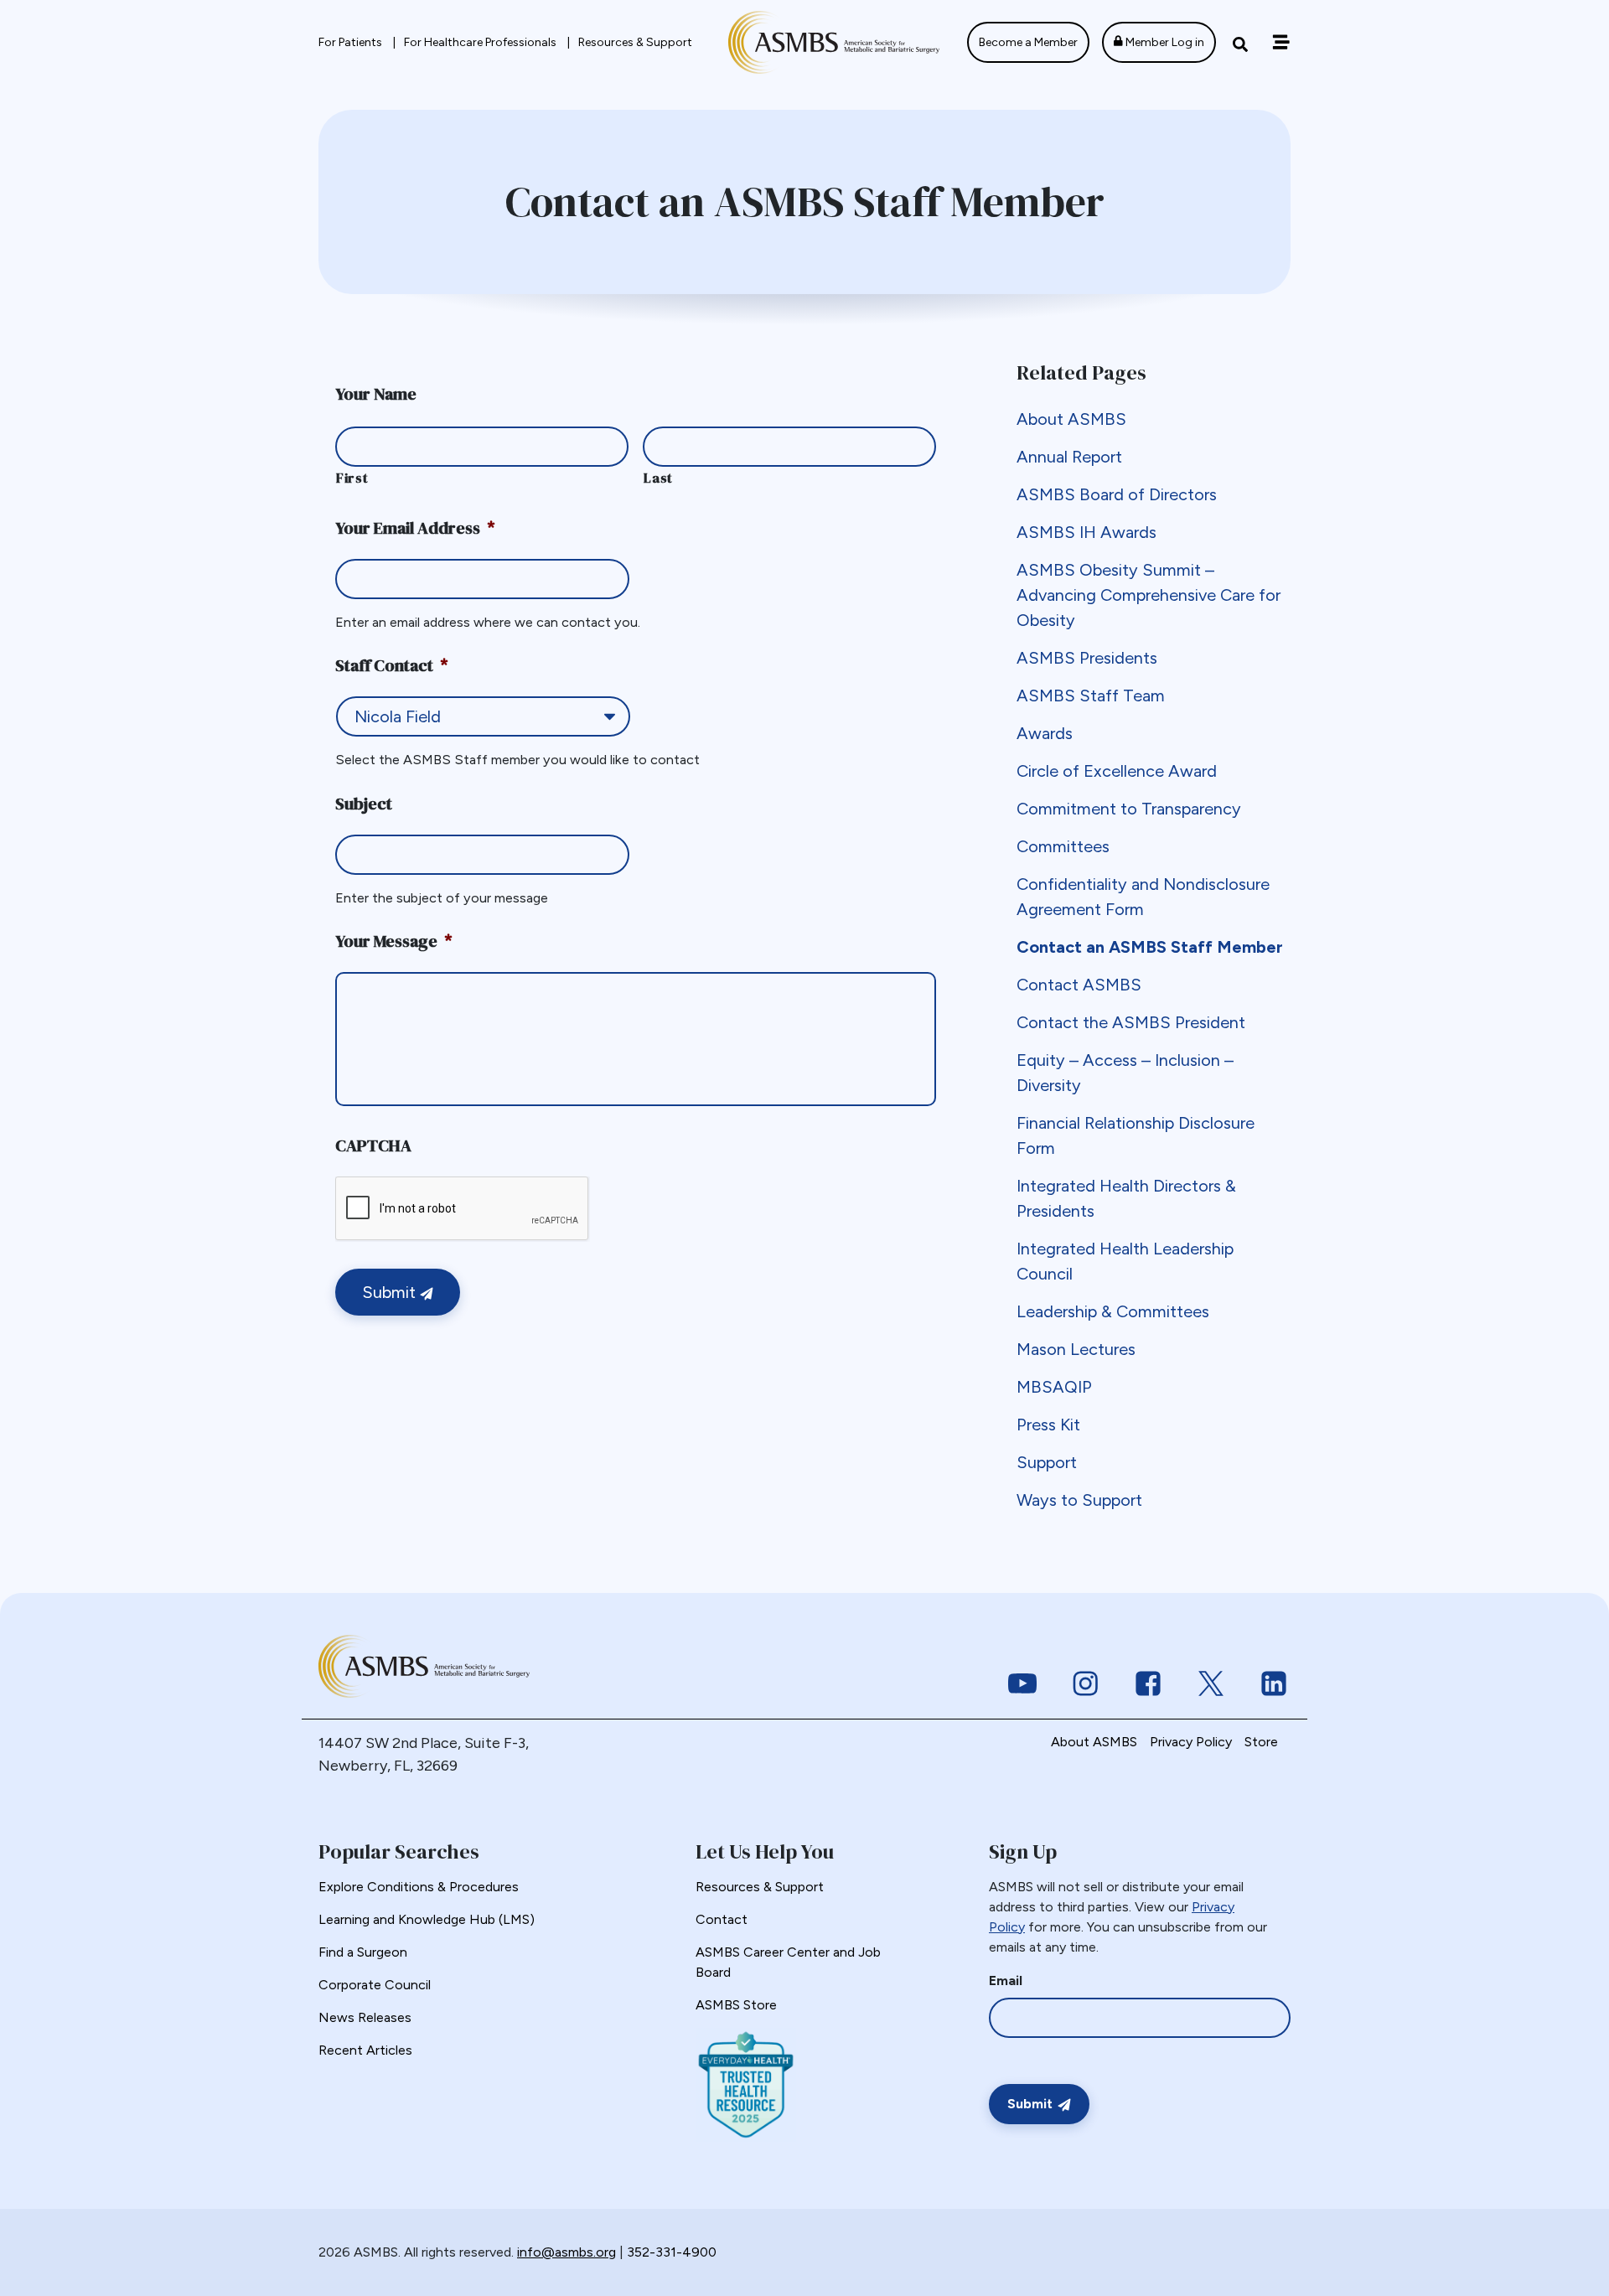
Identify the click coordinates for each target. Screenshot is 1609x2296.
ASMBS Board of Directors (1117, 494)
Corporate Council (375, 1985)
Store (1261, 1742)
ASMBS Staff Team (1091, 696)
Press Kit (1048, 1425)
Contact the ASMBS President (1131, 1022)
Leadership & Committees (1113, 1311)
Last (658, 478)
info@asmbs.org (567, 2252)
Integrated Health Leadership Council (1125, 1261)
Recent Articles (365, 2050)
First (352, 478)
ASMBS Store (736, 2005)
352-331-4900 (672, 2252)
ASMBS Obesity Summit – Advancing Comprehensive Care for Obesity (1149, 595)
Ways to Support (1079, 1500)
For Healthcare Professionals (481, 42)
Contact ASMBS (1079, 985)
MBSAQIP (1054, 1387)
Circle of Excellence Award (1117, 771)
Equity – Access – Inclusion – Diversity (1125, 1073)
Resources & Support (635, 42)
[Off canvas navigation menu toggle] (1281, 42)
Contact (722, 1919)
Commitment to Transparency (1129, 809)
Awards (1045, 733)
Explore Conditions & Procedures (419, 1887)
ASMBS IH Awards (1086, 532)
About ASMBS (1071, 419)
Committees (1063, 846)
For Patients (352, 42)
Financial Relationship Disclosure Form (1136, 1135)
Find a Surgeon (363, 1952)
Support (1047, 1462)
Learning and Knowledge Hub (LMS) (427, 1919)
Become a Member (1028, 42)
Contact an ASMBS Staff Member (1150, 947)
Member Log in (1164, 42)
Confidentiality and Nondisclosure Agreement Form (1143, 897)
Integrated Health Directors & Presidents (1126, 1198)
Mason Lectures (1076, 1349)
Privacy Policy (1191, 1742)
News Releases (365, 2017)
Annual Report (1069, 457)
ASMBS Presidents (1087, 658)
